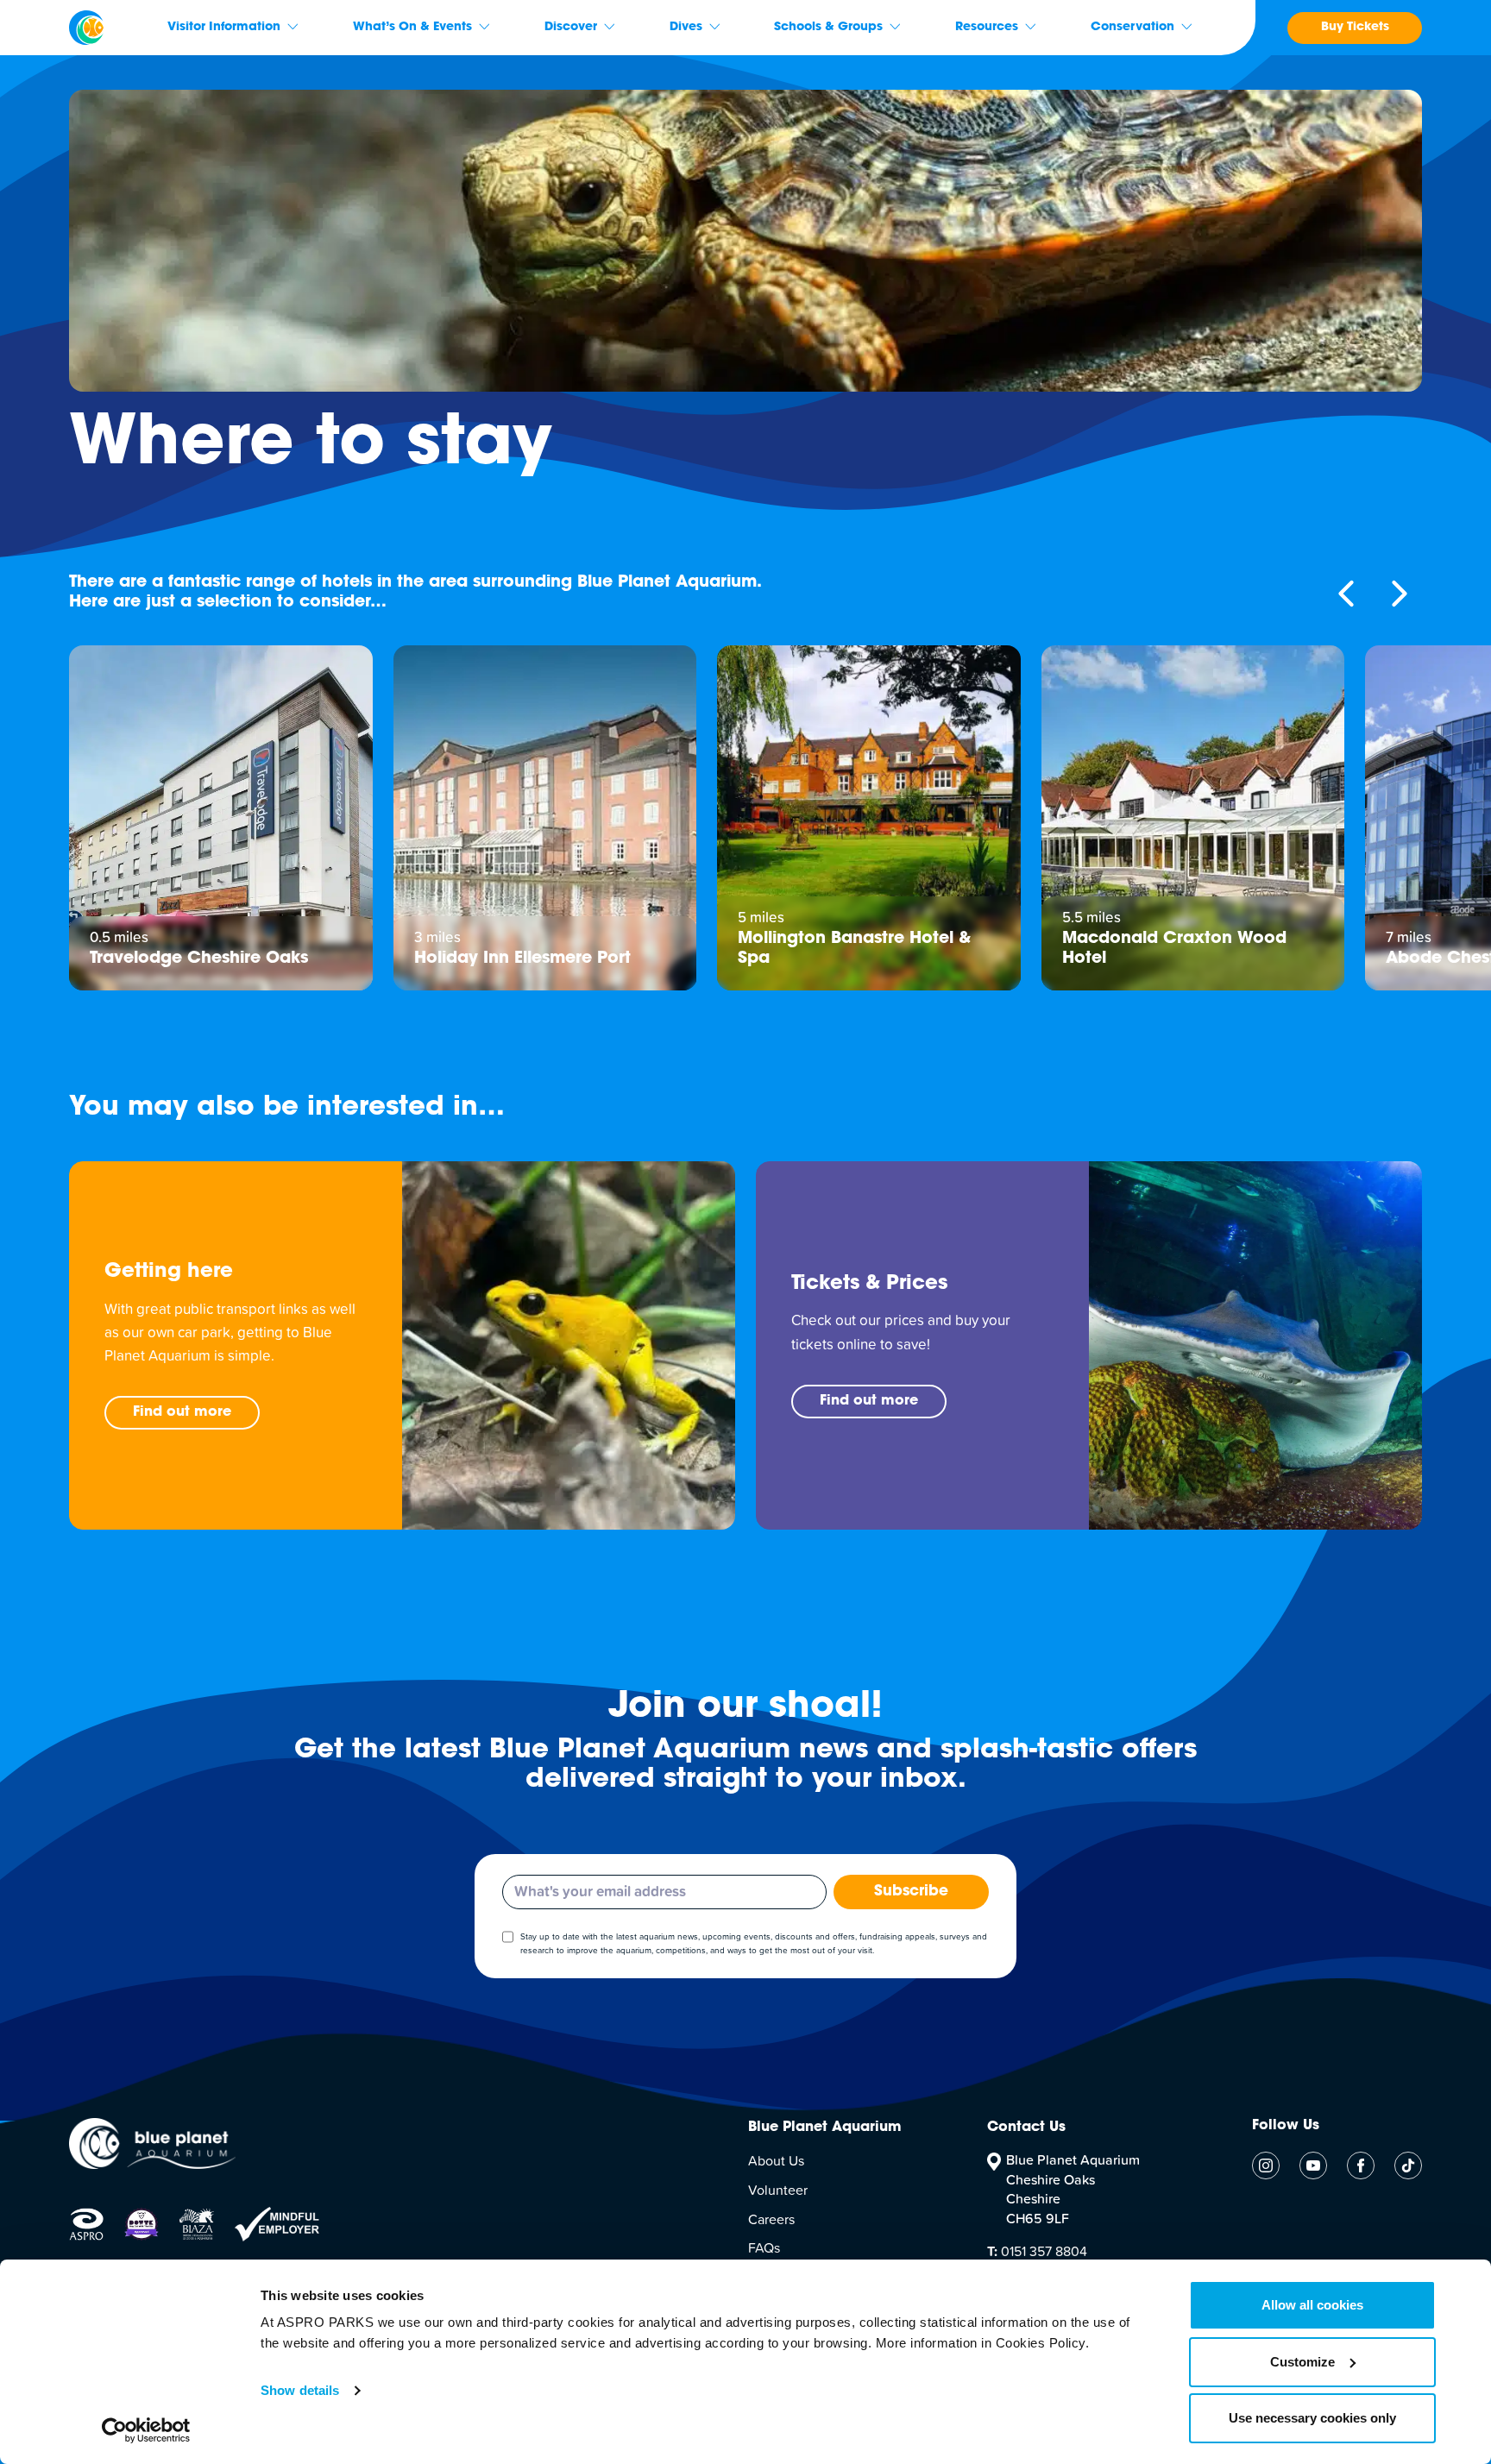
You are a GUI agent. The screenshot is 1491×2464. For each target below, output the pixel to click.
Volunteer (778, 2191)
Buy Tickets (1355, 28)
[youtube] (1313, 2165)
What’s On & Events (412, 28)
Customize (1302, 2362)
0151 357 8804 (1037, 2252)
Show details (300, 2390)
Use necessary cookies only (1312, 2418)
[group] (221, 818)
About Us (776, 2161)
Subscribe (911, 1892)
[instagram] (1266, 2165)
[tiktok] (1408, 2165)
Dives (686, 28)
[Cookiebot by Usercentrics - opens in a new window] (146, 2430)
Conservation (1132, 28)
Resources (987, 28)
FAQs (764, 2248)
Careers (771, 2220)
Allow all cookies (1312, 2305)
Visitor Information (224, 28)
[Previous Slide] (1346, 594)
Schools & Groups (828, 28)
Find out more (182, 1412)
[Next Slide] (1400, 594)
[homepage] (86, 28)
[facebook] (1361, 2165)
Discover (571, 28)
